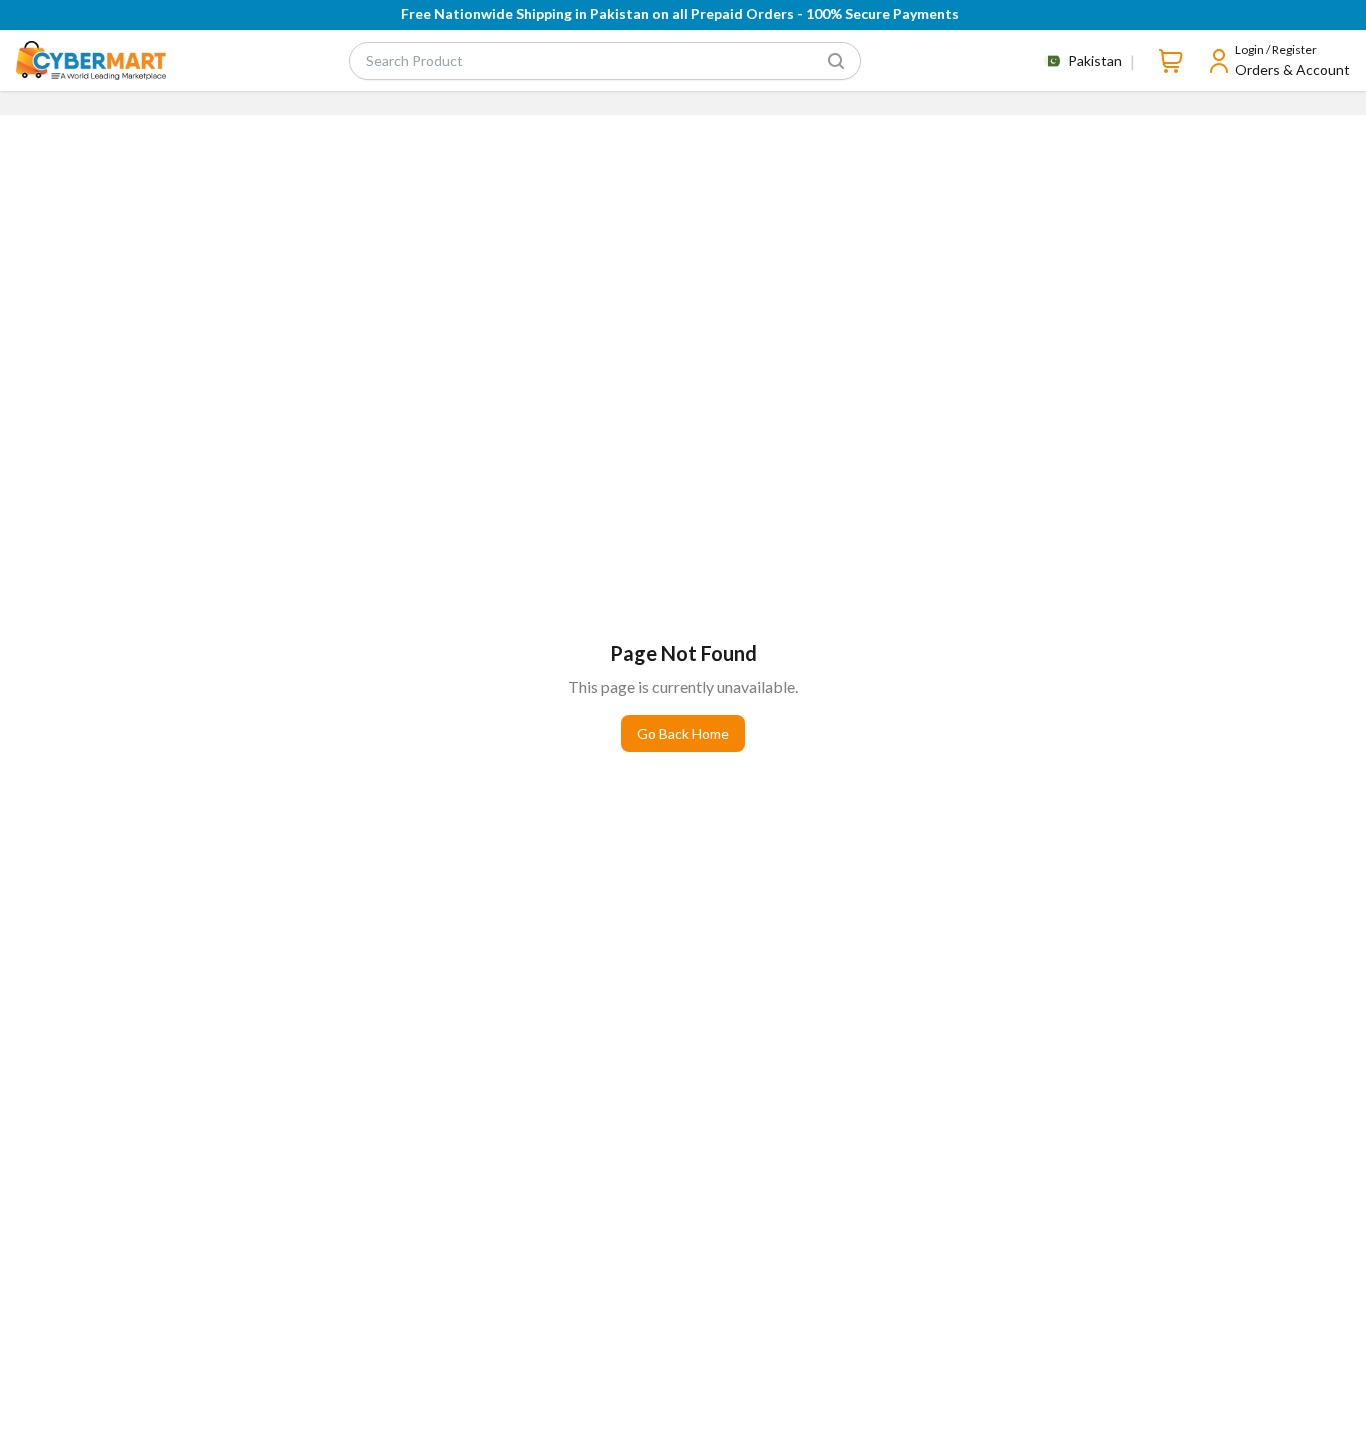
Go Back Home (683, 733)
